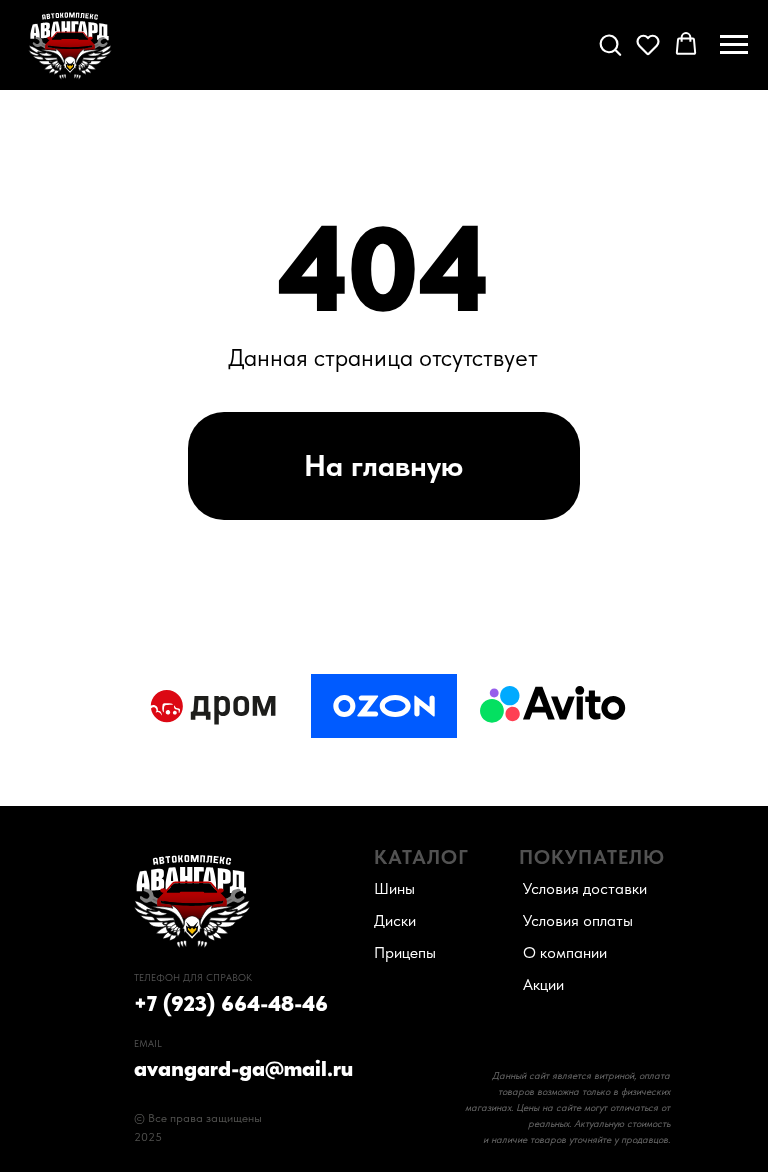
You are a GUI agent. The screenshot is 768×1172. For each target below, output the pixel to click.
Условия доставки (585, 888)
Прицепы (405, 952)
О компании (565, 952)
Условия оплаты (578, 920)
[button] (610, 44)
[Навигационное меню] (734, 45)
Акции (543, 984)
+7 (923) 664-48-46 (231, 1003)
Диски (395, 920)
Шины (394, 888)
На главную (383, 465)
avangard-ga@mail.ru (243, 1068)
